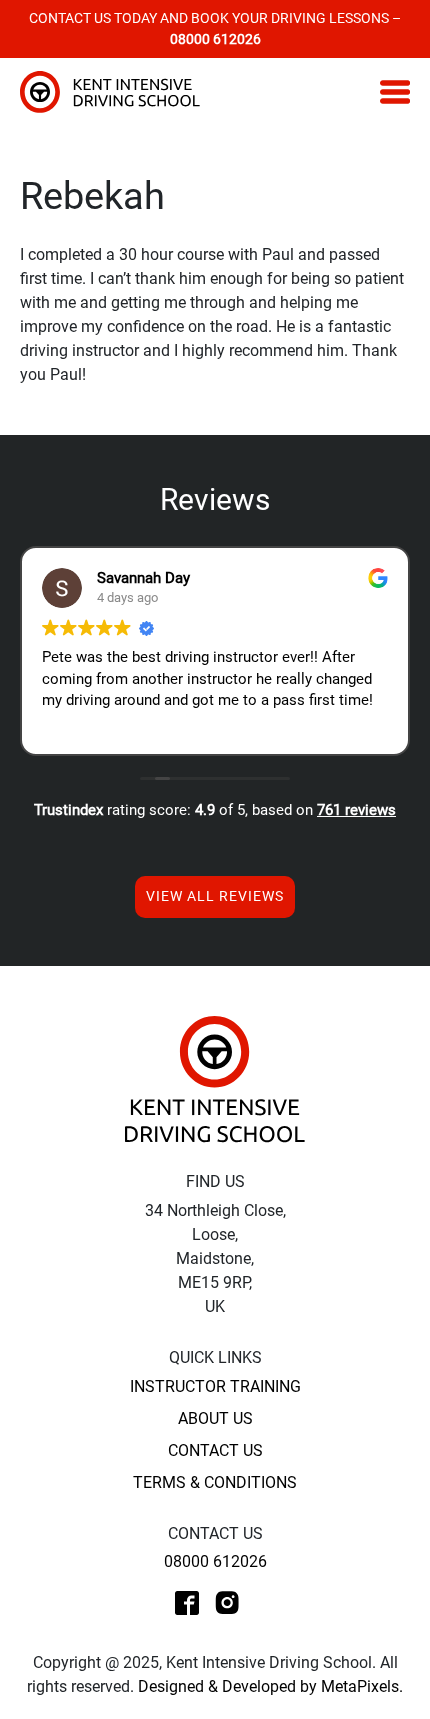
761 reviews (356, 810)
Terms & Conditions (215, 1482)
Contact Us (215, 1450)
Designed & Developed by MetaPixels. (270, 1686)
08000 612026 (215, 1561)
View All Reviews (215, 896)
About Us (215, 1418)
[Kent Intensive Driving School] (215, 1078)
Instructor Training (215, 1386)
